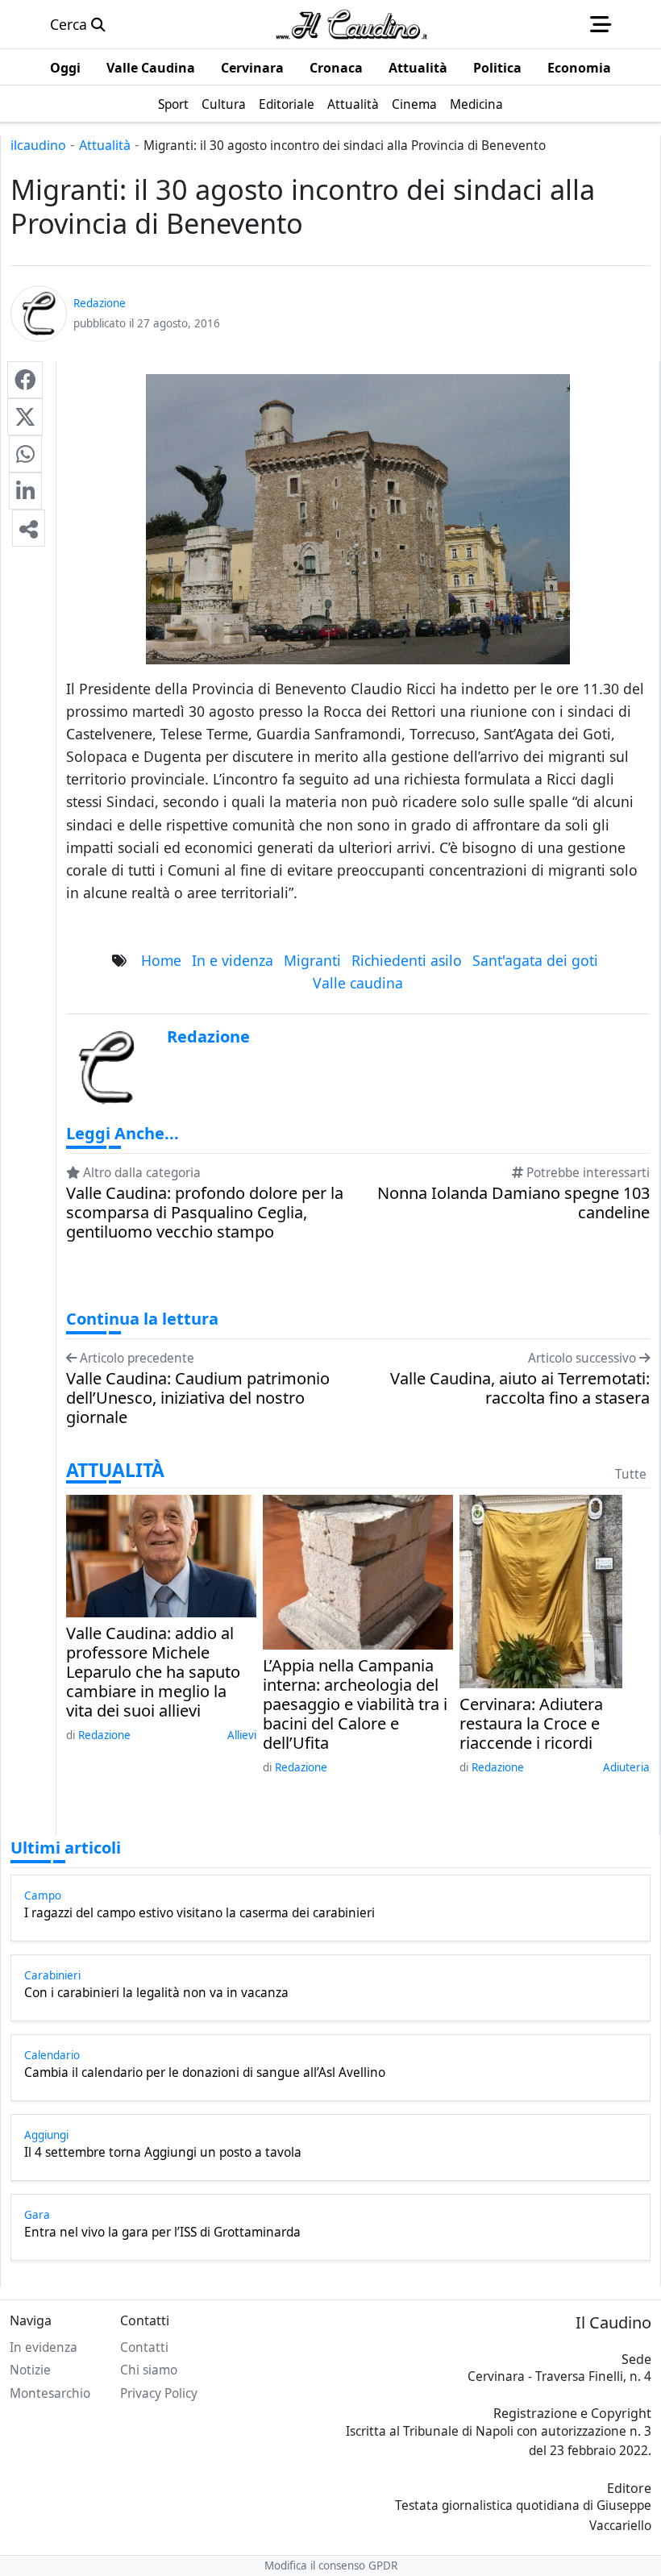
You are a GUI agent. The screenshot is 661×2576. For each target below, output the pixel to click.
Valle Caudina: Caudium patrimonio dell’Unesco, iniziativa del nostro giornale (198, 1398)
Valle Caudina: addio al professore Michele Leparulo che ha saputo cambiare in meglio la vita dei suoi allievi (153, 1672)
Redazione (104, 1735)
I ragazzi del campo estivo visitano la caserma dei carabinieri (200, 1913)
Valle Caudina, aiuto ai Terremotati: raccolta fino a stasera (520, 1388)
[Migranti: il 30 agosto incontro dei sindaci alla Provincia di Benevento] (25, 380)
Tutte (631, 1474)
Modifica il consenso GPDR (331, 2566)
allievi (242, 1735)
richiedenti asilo (407, 960)
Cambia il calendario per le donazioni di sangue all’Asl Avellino (205, 2073)
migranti (312, 960)
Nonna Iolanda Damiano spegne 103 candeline (513, 1203)
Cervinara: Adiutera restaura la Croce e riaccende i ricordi (531, 1724)
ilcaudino (38, 145)
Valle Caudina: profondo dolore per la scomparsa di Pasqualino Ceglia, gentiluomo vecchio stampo (205, 1213)
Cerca (71, 24)
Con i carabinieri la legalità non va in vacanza (156, 1993)
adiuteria (626, 1767)
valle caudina (358, 983)
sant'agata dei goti (535, 960)
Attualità (105, 145)
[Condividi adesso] (29, 528)
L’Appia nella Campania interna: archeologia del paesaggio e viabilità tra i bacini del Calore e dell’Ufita (355, 1704)
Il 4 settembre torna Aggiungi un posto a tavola (163, 2153)
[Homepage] (351, 24)
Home (161, 960)
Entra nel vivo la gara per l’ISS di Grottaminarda (162, 2233)
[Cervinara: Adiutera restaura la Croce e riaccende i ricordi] (541, 1590)
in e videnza (233, 960)
